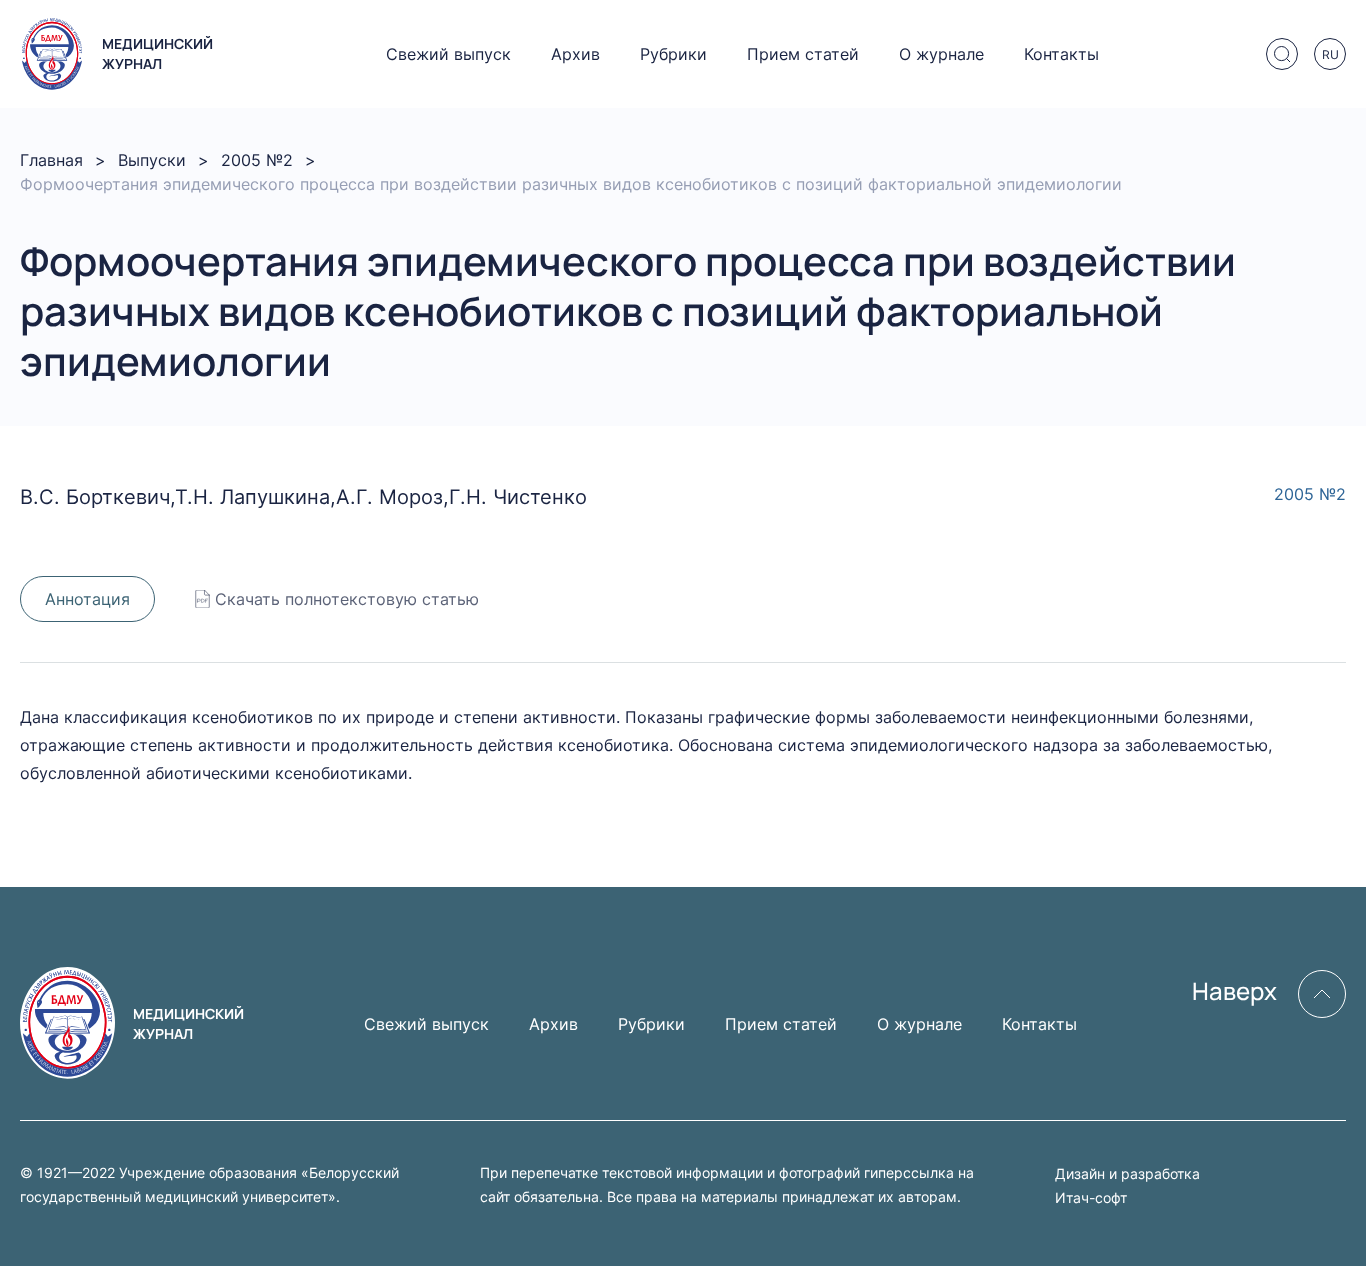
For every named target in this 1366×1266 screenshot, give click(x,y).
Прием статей (803, 54)
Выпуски (152, 160)
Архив (575, 54)
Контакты (1061, 54)
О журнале (941, 54)
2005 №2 (257, 160)
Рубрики (673, 54)
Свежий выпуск (448, 54)
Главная (51, 160)
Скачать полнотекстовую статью (347, 599)
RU (1330, 54)
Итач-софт (1091, 1197)
